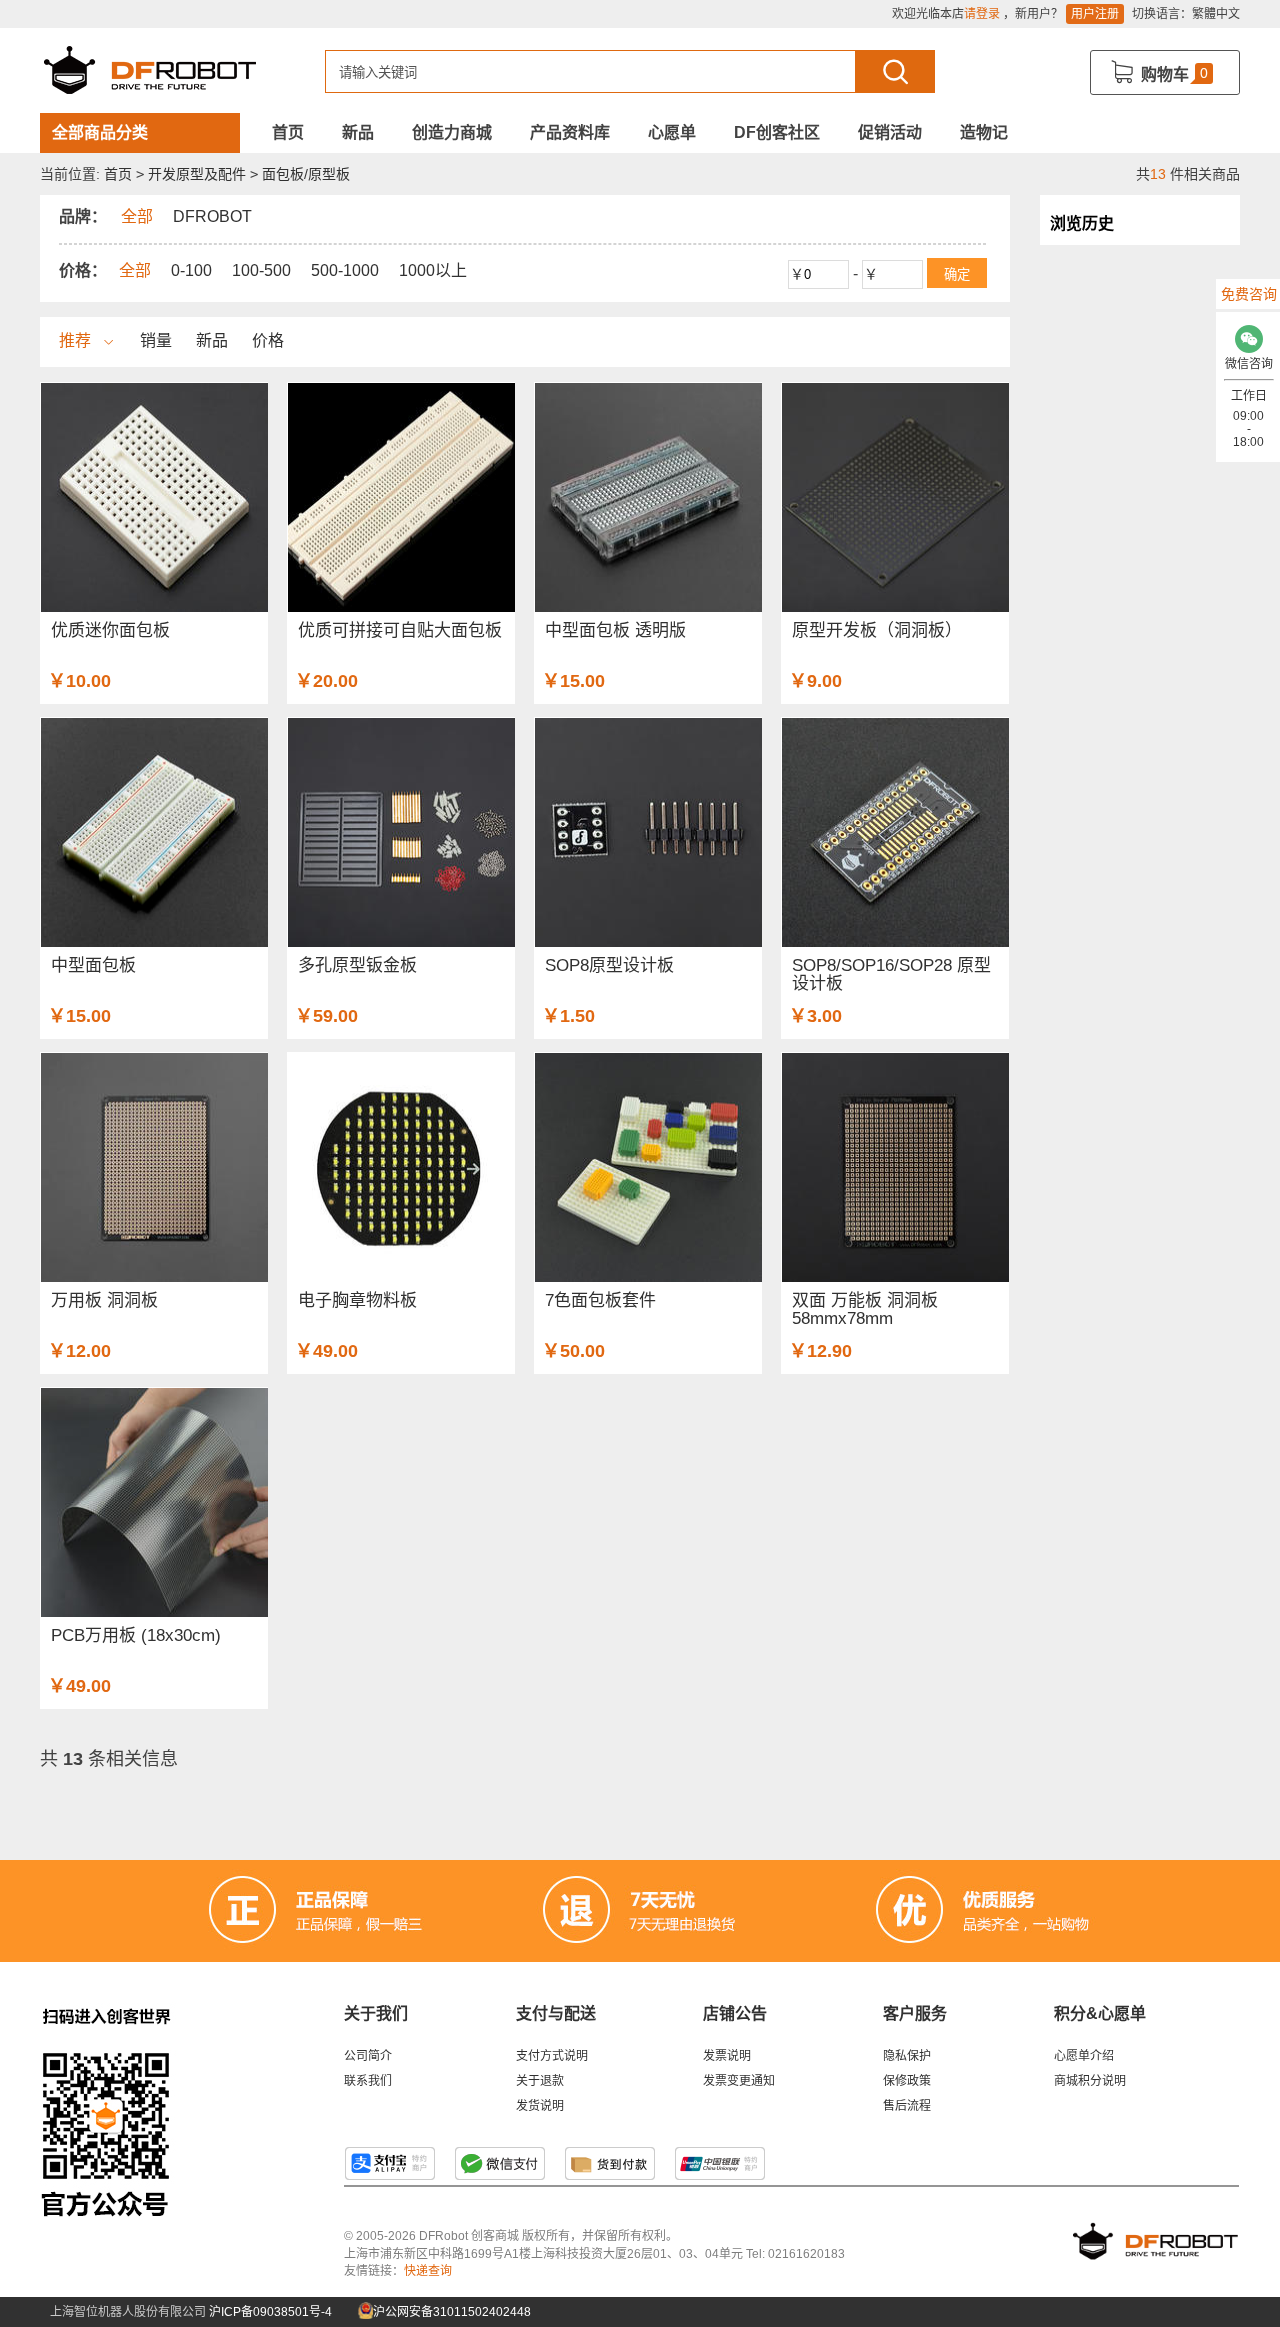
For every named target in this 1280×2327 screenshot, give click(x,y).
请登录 (982, 14)
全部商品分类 (100, 132)
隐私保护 (907, 2056)
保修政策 (907, 2081)
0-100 (191, 270)
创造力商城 (452, 132)
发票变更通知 (739, 2081)
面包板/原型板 (306, 174)
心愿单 (672, 132)
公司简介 (368, 2056)
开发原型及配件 (197, 174)
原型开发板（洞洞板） (877, 630)
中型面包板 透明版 (615, 630)
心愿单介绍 (1084, 2056)
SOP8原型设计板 (609, 965)
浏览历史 (1082, 223)
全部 (135, 270)
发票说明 (727, 2056)
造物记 (984, 132)
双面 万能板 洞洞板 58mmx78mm (865, 1309)
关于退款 (540, 2081)
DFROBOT (212, 216)
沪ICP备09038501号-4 (270, 2312)
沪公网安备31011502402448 (450, 2312)
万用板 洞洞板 (104, 1300)
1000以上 (433, 270)
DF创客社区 (777, 132)
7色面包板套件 (600, 1300)
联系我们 (368, 2081)
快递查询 (428, 2271)
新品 (358, 132)
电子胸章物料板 (357, 1300)
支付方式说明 (552, 2056)
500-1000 (345, 270)
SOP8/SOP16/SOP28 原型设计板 (891, 974)
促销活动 (890, 132)
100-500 (261, 270)
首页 (288, 132)
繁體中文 (1216, 14)
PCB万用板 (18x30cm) (136, 1635)
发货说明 (540, 2106)
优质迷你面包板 (110, 630)
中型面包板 (93, 965)
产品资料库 (570, 132)
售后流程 (907, 2106)
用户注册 (1095, 14)
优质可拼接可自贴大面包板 (400, 630)
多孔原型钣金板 (357, 965)
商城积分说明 (1090, 2081)
